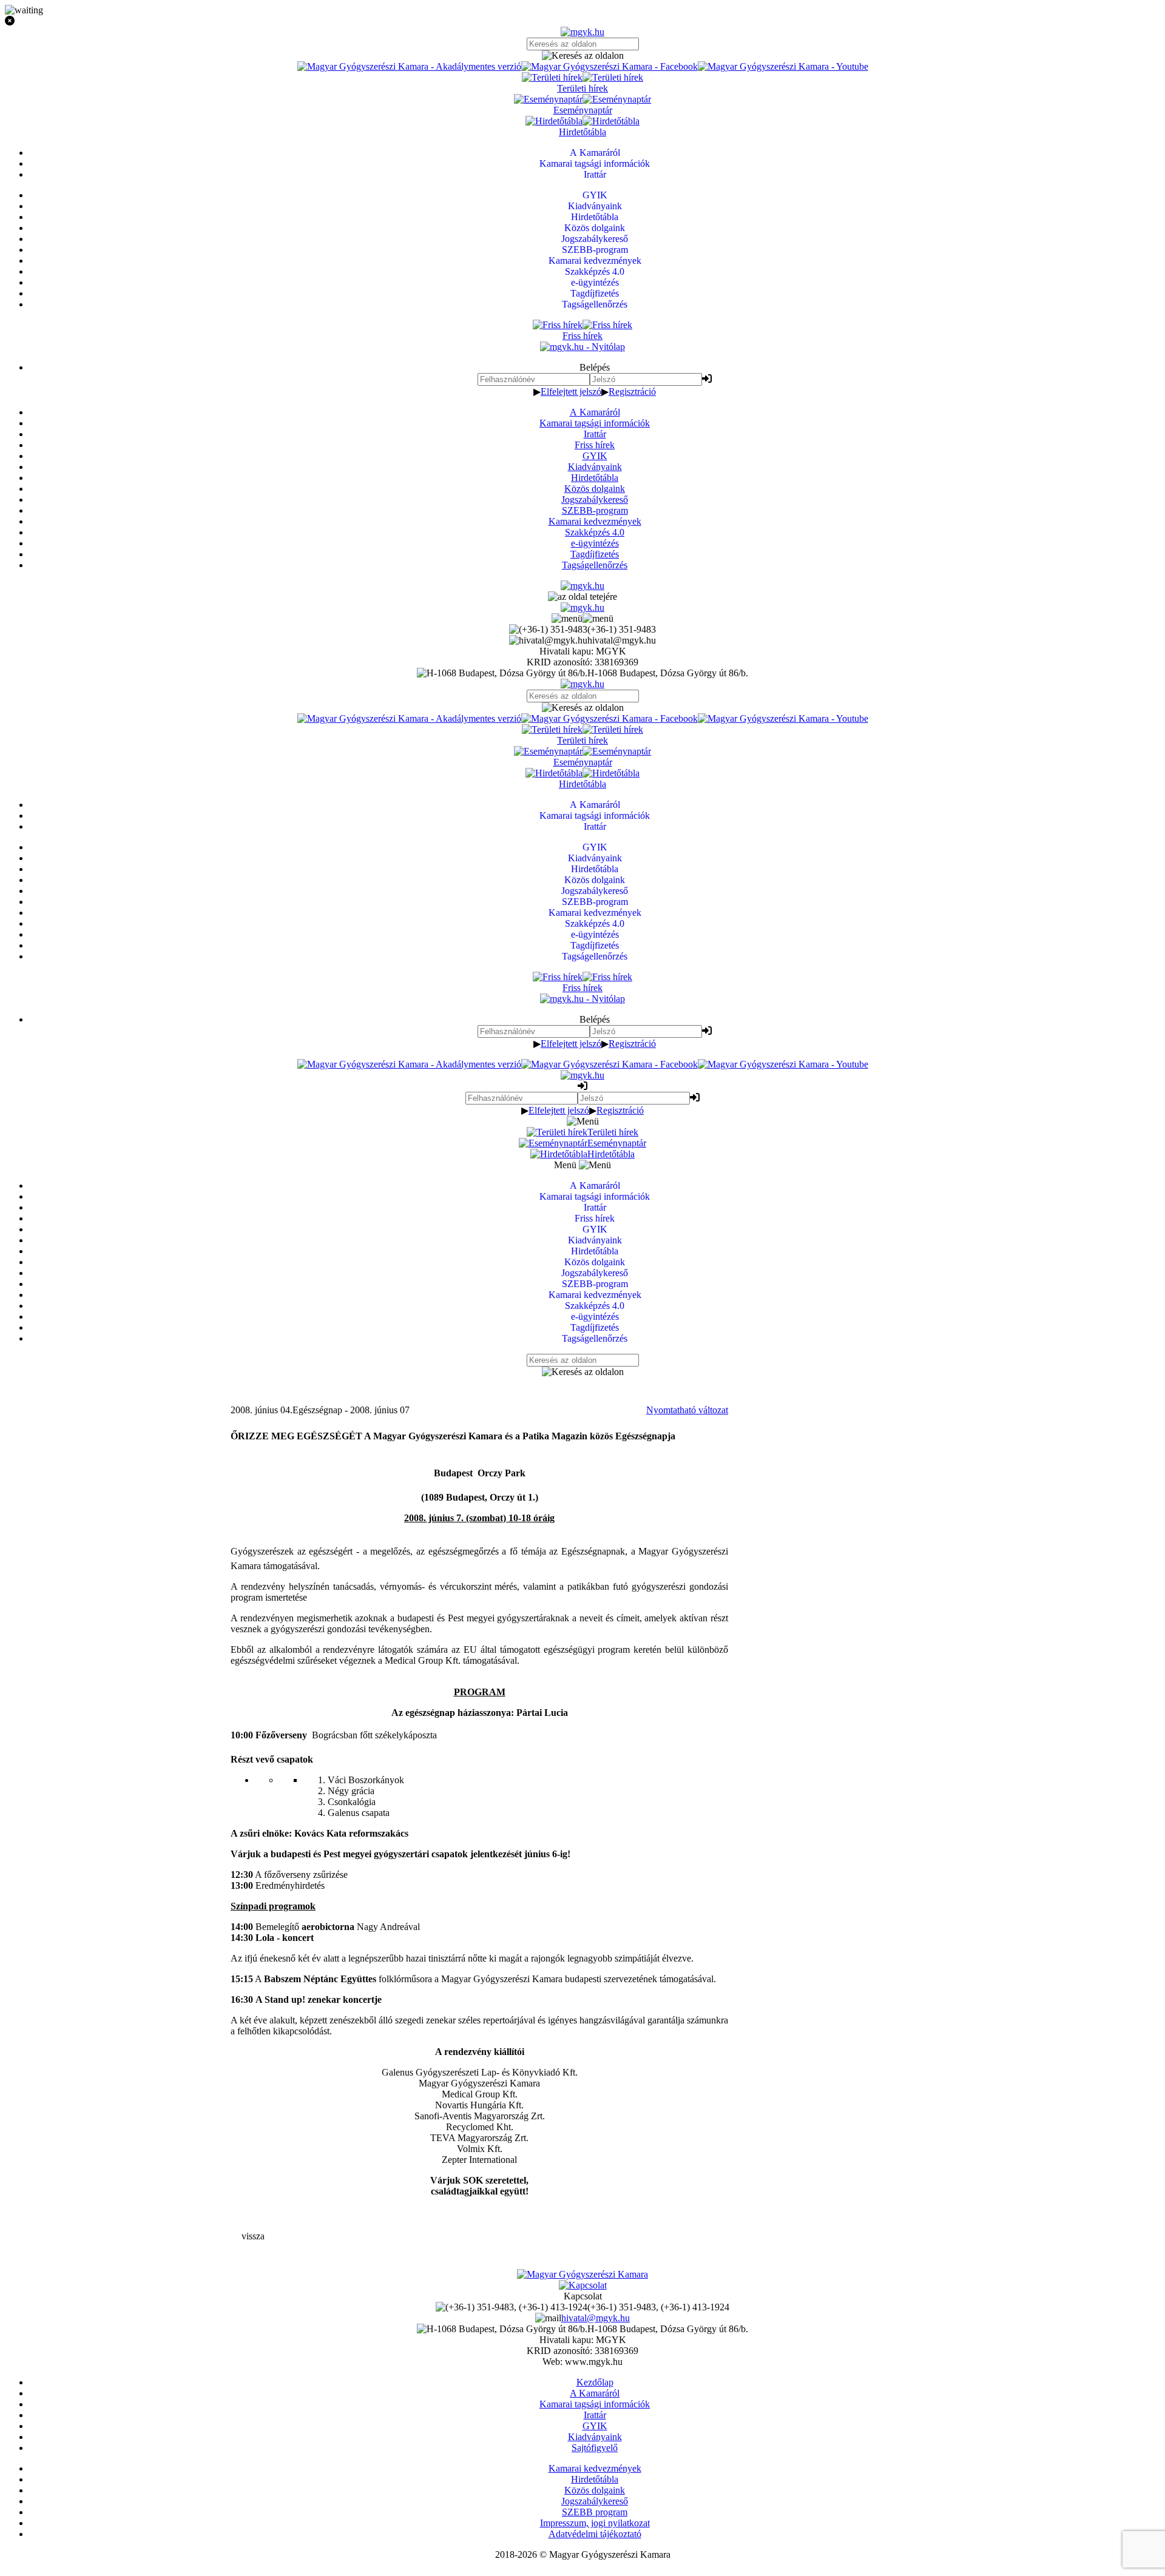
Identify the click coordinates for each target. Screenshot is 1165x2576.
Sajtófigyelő (595, 2448)
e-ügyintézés (595, 543)
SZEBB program (595, 2512)
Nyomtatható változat (687, 1410)
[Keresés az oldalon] (582, 56)
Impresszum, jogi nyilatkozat (595, 2523)
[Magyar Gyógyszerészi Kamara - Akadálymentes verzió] (409, 66)
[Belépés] (707, 379)
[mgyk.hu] (582, 32)
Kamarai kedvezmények (595, 521)
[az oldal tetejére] (582, 597)
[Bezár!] (582, 21)
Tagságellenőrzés (595, 565)
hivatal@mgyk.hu (596, 2318)
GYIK (595, 456)
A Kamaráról (595, 412)
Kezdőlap (595, 2382)
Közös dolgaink (595, 489)
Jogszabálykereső (595, 499)
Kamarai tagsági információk (595, 423)
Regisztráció (632, 392)
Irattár (595, 434)
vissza (253, 2236)
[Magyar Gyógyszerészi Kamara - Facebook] (610, 66)
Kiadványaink (595, 467)
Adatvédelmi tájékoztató (595, 2534)
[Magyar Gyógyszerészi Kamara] (582, 2274)
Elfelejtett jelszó (571, 392)
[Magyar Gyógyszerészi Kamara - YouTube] (783, 66)
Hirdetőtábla (595, 478)
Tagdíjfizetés (595, 554)
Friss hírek (595, 445)
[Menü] (582, 618)
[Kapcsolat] (583, 2285)
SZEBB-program (595, 510)
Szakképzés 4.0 (595, 532)
